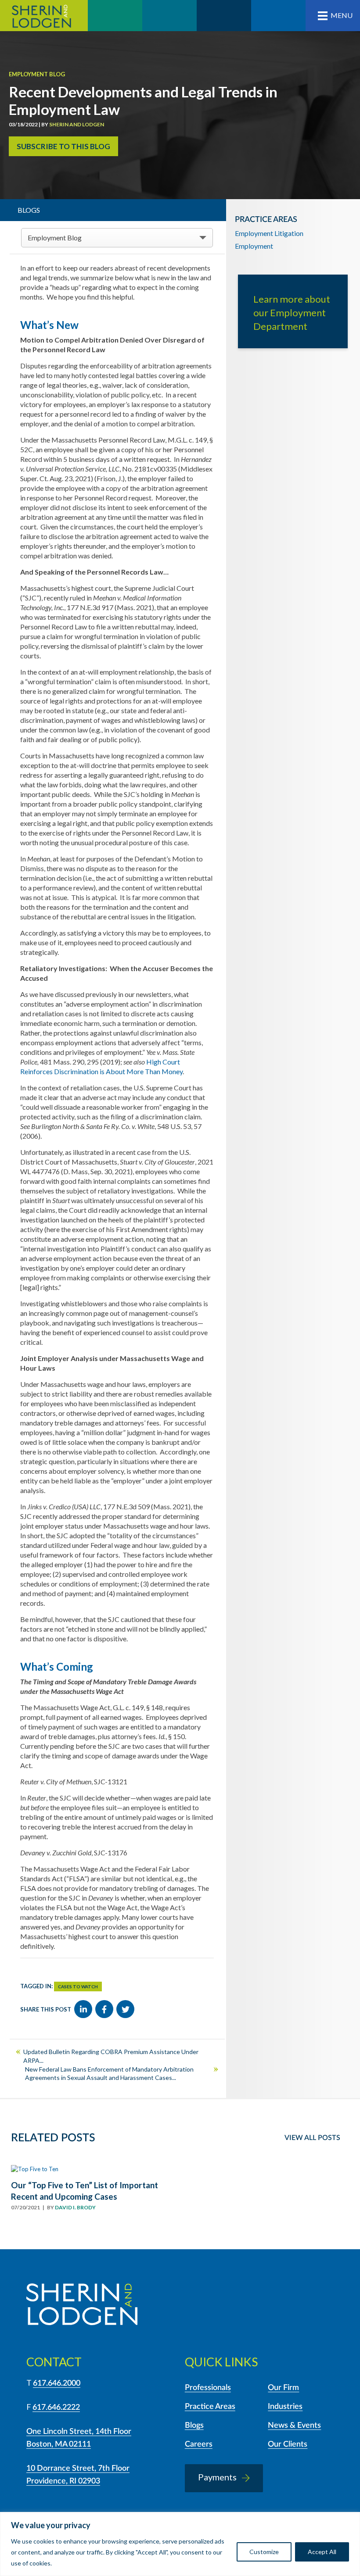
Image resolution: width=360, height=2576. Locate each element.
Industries (285, 2407)
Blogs (194, 2426)
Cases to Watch (78, 1986)
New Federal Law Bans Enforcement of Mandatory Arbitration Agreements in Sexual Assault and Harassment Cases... (109, 2074)
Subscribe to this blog (63, 146)
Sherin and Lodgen (44, 16)
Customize (264, 2552)
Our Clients (288, 2444)
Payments (217, 2477)
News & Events (294, 2426)
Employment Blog (37, 74)
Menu (342, 15)
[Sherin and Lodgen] (82, 2306)
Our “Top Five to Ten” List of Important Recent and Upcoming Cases (85, 2191)
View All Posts (312, 2138)
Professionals (208, 2388)
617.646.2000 (57, 2383)
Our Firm (283, 2388)
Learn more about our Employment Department (292, 313)
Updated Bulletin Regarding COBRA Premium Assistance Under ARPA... (111, 2056)
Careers (199, 2444)
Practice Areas (210, 2407)
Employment (254, 246)
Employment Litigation (269, 233)
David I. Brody (75, 2207)
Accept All (322, 2552)
